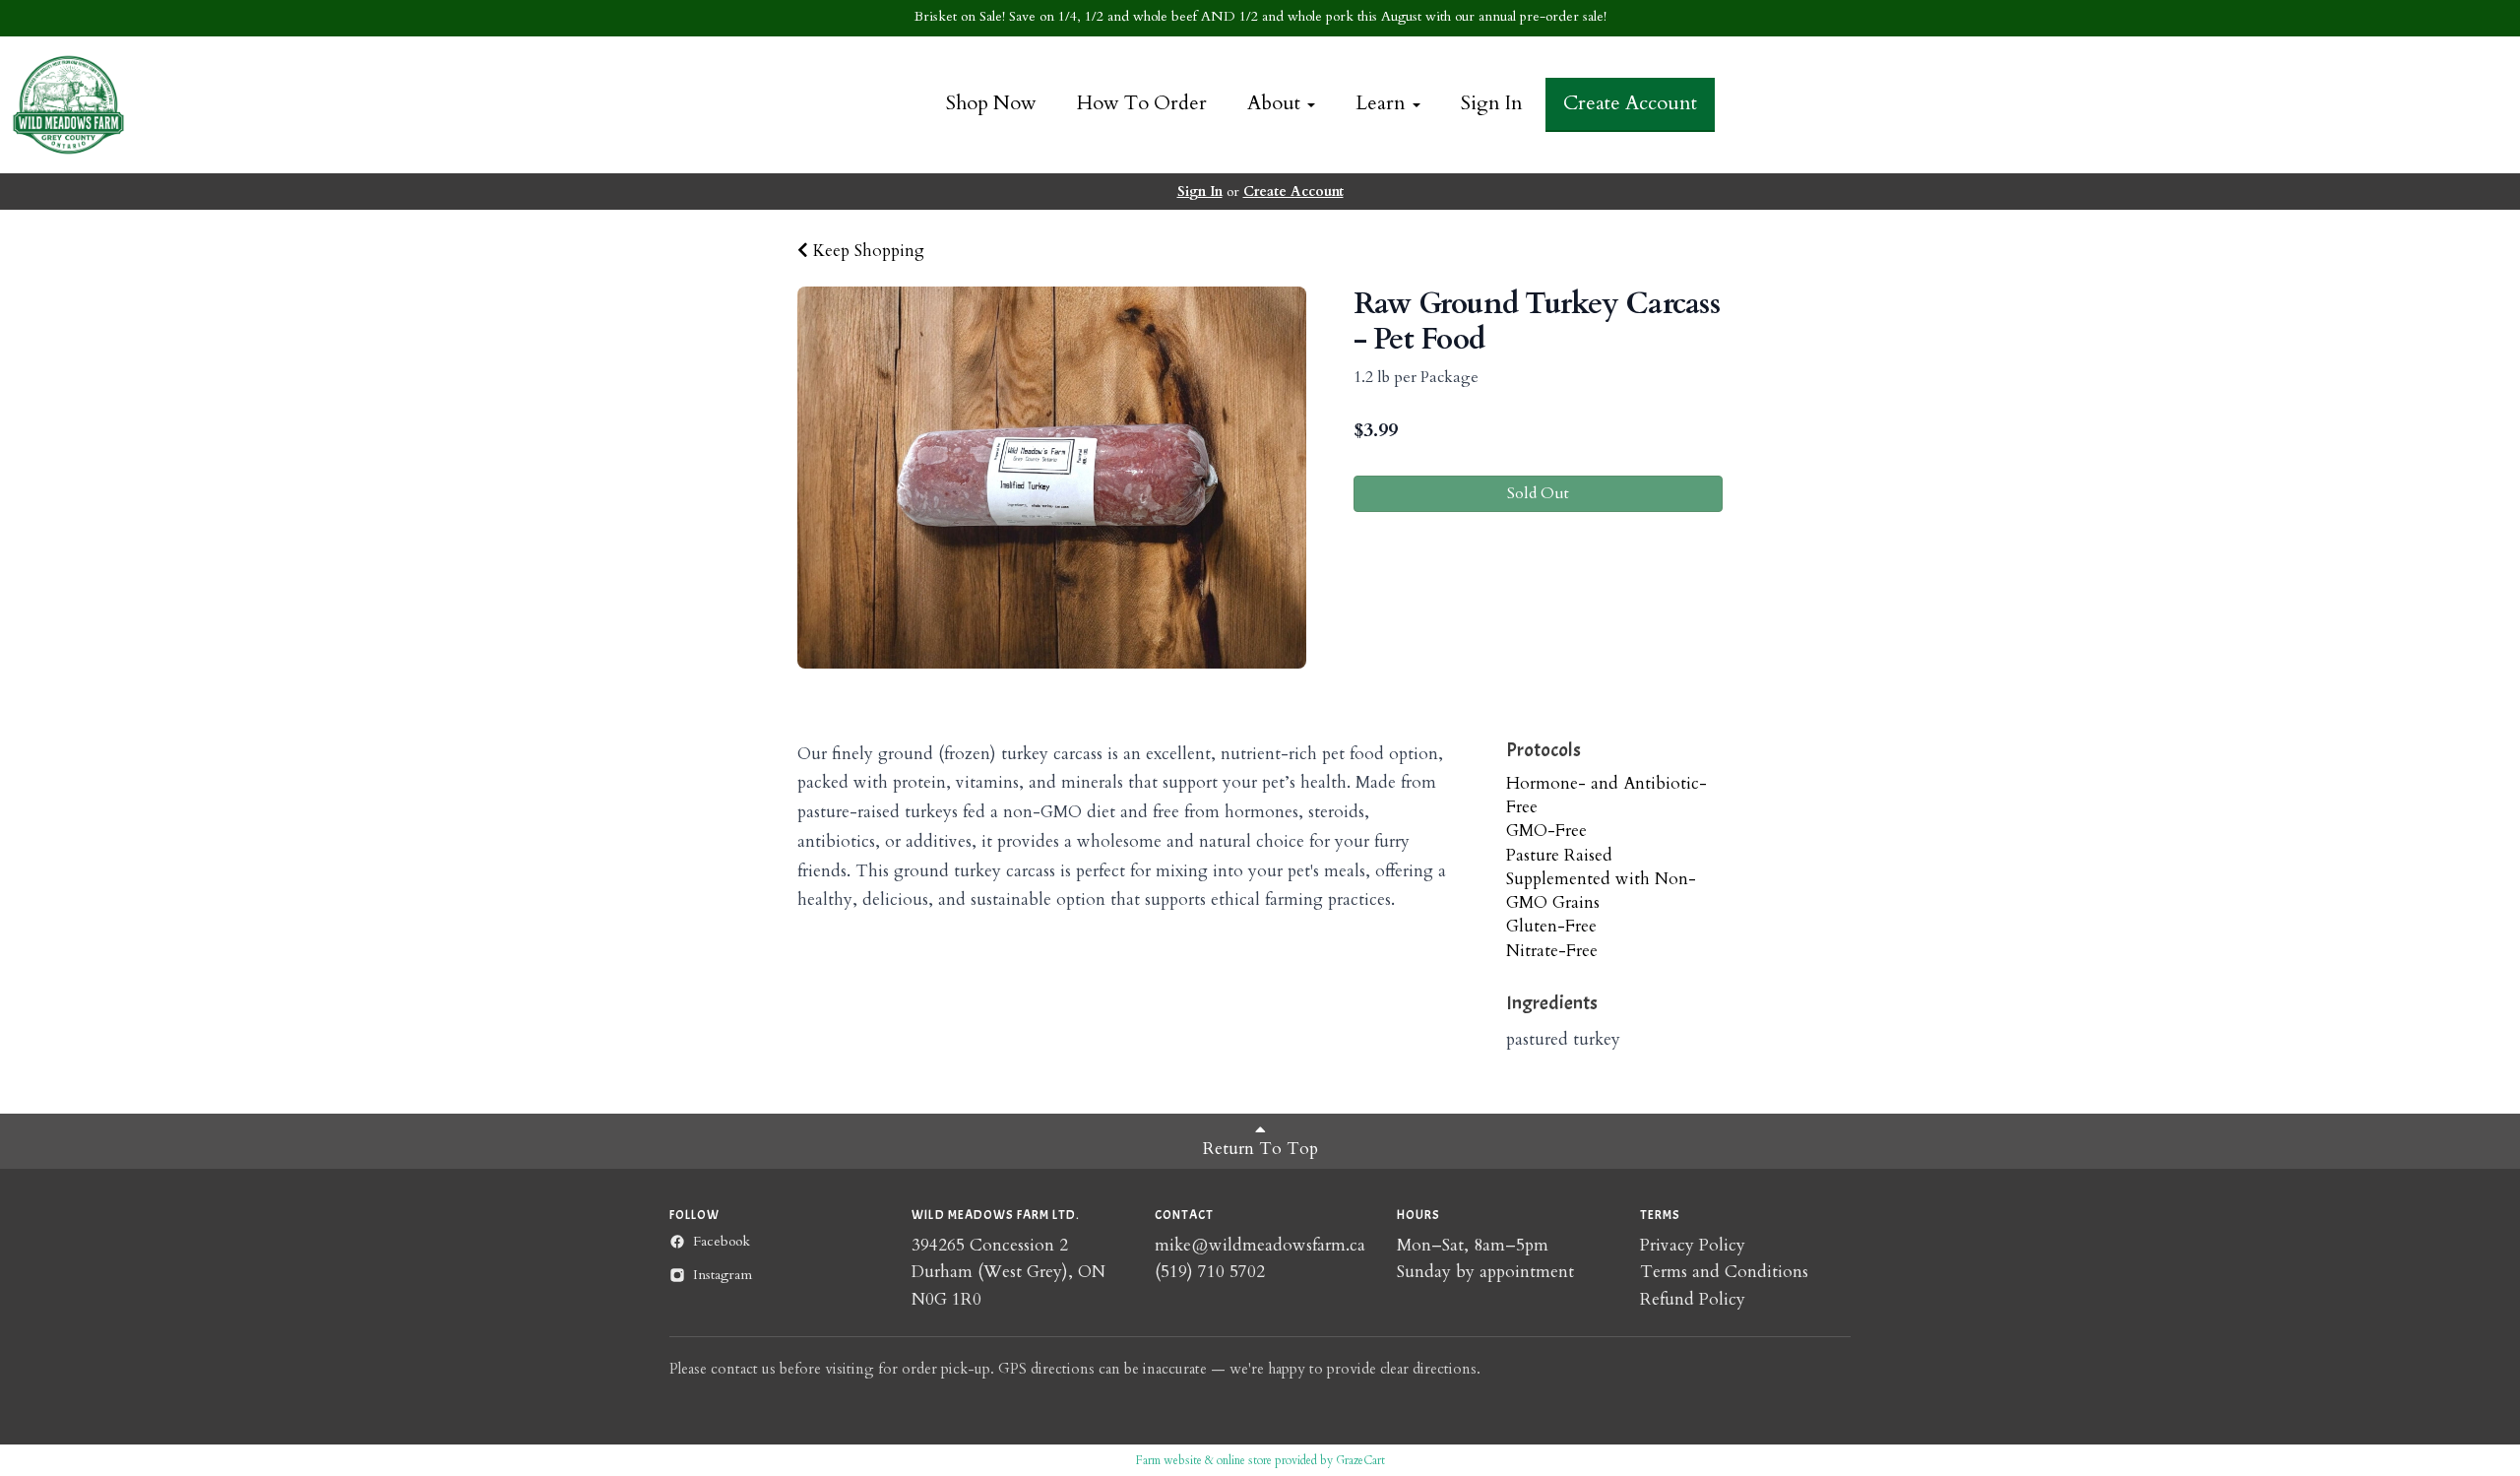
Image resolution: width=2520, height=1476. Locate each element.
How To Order (1142, 103)
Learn (1383, 103)
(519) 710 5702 (1210, 1272)
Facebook (722, 1241)
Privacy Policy (1693, 1245)
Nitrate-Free (1552, 951)
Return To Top (1260, 1149)
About (1276, 103)
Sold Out (1538, 493)
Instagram (723, 1275)
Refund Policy (1693, 1299)
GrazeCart (1360, 1460)
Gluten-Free (1551, 926)
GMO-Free (1546, 831)
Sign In (1492, 103)
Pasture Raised (1559, 855)
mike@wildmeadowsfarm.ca (1260, 1245)
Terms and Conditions (1724, 1272)
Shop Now (991, 103)
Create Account (1630, 103)
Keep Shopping (866, 251)
